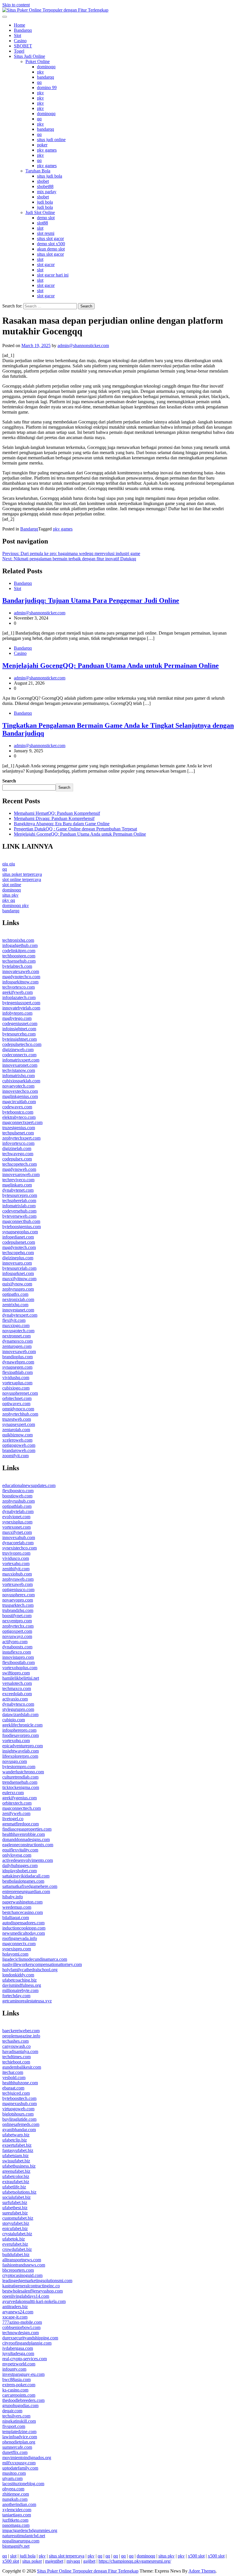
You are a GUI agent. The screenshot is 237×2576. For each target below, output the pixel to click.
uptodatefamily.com (20, 2468)
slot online (12, 885)
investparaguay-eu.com (23, 2374)
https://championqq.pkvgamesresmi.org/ (135, 2561)
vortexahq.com (16, 1564)
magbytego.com (17, 1018)
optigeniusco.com (18, 1590)
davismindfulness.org (22, 1985)
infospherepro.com (19, 1730)
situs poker (32, 2561)
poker (42, 145)
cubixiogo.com (16, 1388)
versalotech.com (17, 1683)
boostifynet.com (17, 1616)
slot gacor (46, 265)
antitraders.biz (15, 2307)
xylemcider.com (17, 2510)
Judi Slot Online (40, 212)
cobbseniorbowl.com (21, 2327)
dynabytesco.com (18, 1704)
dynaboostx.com (17, 1647)
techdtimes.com (16, 2057)
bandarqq (46, 77)
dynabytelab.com (18, 1511)
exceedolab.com (17, 1694)
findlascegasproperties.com (27, 1829)
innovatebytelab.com (21, 1008)
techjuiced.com (16, 2093)
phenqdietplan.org (19, 2442)
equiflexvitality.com (20, 1850)
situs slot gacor (50, 238)
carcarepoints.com (19, 2395)
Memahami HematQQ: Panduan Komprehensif (57, 813)
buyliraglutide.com (19, 2119)
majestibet (54, 2561)
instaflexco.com (17, 1652)
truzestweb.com (17, 1419)
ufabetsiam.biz (15, 2156)
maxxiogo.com (16, 1325)
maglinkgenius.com (20, 1096)
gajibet (89, 2561)
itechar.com (13, 2072)
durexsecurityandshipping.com (30, 2338)
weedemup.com (17, 1907)
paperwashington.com (22, 1902)
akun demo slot (51, 249)
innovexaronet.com (20, 1065)
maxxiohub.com (17, 1574)
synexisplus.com (17, 1522)
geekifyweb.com (17, 992)
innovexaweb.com (19, 1351)
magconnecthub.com (21, 1221)
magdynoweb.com (19, 1169)
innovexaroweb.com (21, 1174)
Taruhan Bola (38, 171)
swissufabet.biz (16, 2161)
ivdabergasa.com (18, 2348)
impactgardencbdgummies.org (30, 2530)
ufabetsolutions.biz (19, 2192)
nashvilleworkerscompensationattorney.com (42, 1964)
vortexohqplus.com (20, 1668)
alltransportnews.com (22, 2260)
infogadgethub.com (20, 945)
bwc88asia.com (16, 2379)
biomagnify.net (16, 2546)
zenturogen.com (17, 1346)
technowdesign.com (21, 2333)
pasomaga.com (16, 2525)
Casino (20, 41)
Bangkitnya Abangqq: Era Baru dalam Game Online (62, 824)
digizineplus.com (18, 1258)
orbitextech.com (17, 1803)
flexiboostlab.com (18, 1662)
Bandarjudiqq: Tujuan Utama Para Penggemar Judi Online (91, 600)
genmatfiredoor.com (21, 1824)
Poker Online (38, 61)
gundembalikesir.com (22, 2067)
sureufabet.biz (15, 2213)
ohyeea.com (13, 2489)
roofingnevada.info (20, 1938)
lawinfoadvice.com (20, 2437)
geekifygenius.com (20, 1798)
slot (40, 228)
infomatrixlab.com (19, 1206)
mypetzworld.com (19, 2364)
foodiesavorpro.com (21, 1735)
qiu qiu (9, 864)
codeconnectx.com (19, 1055)
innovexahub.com (19, 1537)
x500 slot (196, 2556)
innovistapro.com (18, 1657)
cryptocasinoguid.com (22, 2275)
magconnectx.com (19, 1944)
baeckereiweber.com (21, 2031)
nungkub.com (15, 2499)
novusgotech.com (18, 1331)
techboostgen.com (19, 956)
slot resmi (46, 233)
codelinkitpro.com (19, 951)
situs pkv (10, 895)
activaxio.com (15, 1699)
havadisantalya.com (20, 2051)
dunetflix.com (15, 2452)
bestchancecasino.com (23, 1912)
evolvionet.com (16, 1517)
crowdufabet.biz (17, 2249)
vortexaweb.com (17, 1584)
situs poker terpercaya (22, 874)
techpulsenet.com (18, 1133)
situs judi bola (50, 176)
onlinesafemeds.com (21, 2124)
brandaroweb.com (19, 1450)
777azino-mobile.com (22, 2322)
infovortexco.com (18, 1143)
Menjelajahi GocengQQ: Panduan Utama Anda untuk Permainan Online (111, 666)
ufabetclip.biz (15, 2140)
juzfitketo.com (15, 2520)
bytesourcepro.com (20, 1195)
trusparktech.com (18, 1605)
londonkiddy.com (18, 1975)
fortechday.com (16, 1996)
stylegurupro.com (18, 1709)
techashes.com (15, 2041)
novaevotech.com (18, 1086)
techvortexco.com (18, 987)
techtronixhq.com (18, 940)
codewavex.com (17, 1107)
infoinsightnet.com (19, 1029)
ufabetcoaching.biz (20, 1980)
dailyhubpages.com (20, 1865)
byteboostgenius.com (22, 1227)
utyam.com (12, 2478)
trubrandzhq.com (18, 1610)
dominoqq (46, 67)
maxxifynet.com (17, 1532)
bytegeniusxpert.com (21, 1003)
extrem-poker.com (19, 2385)
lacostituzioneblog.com (23, 2484)
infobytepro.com (17, 1013)
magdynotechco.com (21, 977)
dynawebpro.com (18, 1362)
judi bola (45, 202)
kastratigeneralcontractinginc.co (31, 2286)
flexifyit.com (14, 1320)
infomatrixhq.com (18, 1076)
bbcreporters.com (18, 2270)
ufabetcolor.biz (16, 2176)
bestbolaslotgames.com (23, 1881)
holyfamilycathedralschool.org (30, 1970)
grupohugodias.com (20, 2405)
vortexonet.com (16, 1527)
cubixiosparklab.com (21, 1081)
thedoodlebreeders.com (23, 2400)
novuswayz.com (17, 1636)
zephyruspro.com (18, 1289)
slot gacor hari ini (53, 275)
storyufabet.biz (16, 2223)
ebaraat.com (13, 2088)
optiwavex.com (16, 1404)
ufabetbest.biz (15, 2208)
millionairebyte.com (20, 1990)
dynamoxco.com (17, 1341)
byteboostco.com (18, 1112)
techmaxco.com (17, 1688)
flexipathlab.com (17, 1372)
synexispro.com (17, 1949)
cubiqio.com (14, 1720)
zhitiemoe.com (16, 2494)
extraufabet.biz (16, 2182)
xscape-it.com (15, 2317)
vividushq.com (16, 1378)
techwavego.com (18, 1154)
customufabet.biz (18, 2218)
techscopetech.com (20, 1164)
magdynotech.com (19, 1247)
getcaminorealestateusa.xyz (27, 2001)
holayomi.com (15, 1954)
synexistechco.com (20, 1548)
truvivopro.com (16, 1553)
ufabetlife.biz (14, 2187)
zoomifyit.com (15, 1456)
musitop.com (14, 2473)
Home (20, 25)
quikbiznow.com (17, 1435)
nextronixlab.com (18, 1299)
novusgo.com (15, 1761)
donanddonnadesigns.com (26, 1839)
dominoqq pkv (16, 905)
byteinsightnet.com (20, 1039)
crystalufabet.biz (17, 2234)
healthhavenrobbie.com (24, 1834)
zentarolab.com (16, 1430)
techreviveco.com (18, 1180)
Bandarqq (23, 30)
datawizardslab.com (20, 1714)
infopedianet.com (18, 1237)
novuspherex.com (18, 1595)
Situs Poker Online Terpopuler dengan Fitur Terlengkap (88, 2571)
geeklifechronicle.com (22, 1725)
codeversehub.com (19, 1211)
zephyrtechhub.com (20, 1414)
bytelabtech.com (17, 966)
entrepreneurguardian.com (26, 1892)
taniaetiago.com (17, 2515)
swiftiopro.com (16, 1673)
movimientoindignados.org (27, 2458)
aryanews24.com (18, 2312)
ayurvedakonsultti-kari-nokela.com (34, 2301)
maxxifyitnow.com (19, 1279)
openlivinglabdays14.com (26, 2296)
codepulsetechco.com (22, 1044)
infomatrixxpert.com (21, 1060)
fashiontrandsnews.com (24, 2265)
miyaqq (73, 2561)
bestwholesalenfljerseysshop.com (33, 2291)
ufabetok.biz (14, 2239)
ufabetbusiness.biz (19, 2166)
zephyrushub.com (18, 1501)
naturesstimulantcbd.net (24, 2536)
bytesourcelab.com (19, 1268)
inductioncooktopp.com (24, 1928)
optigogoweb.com (19, 1445)
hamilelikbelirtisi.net (21, 1678)
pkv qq (9, 900)
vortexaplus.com (17, 1383)
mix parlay (47, 192)
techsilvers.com (16, 2416)
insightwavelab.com (21, 1751)
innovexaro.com (17, 1263)
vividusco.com (16, 1558)
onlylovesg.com (17, 1855)
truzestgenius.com (19, 1128)
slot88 (42, 223)
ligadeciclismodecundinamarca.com (35, 1959)
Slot (17, 35)
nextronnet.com (16, 1336)
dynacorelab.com (18, 1543)
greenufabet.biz (16, 2171)
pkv (40, 72)
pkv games (47, 150)
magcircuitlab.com (19, 1102)
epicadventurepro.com (23, 1746)
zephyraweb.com (18, 1579)
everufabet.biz (15, 2244)
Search (9, 781)
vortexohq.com (16, 1741)
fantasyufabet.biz (18, 2150)
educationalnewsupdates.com (29, 1485)
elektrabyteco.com (19, 1117)
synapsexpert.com (19, 1424)
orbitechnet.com (17, 1398)
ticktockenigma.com (21, 1787)
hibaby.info (13, 1897)
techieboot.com (16, 2062)
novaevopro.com (18, 1600)
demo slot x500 (51, 244)
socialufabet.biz (16, 2197)
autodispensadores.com (23, 1923)
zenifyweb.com (16, 1813)
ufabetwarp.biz (16, 2135)
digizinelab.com (17, 1148)
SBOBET (23, 46)
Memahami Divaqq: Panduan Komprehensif (54, 818)
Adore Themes (202, 2571)
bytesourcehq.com (19, 1034)
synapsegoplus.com (20, 1232)
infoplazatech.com (19, 997)
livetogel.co (13, 1819)
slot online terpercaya (22, 879)
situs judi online (51, 140)
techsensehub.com (19, 961)
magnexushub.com (20, 2104)
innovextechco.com (20, 1091)
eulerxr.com (13, 1793)
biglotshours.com (18, 2114)
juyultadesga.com (18, 2353)
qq (39, 82)
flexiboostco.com (18, 1491)
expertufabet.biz (17, 2145)
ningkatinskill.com (19, 2421)
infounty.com (14, 2369)
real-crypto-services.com (25, 2359)
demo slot (46, 218)
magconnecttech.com (22, 1808)
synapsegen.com (17, 1367)
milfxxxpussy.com (19, 2463)
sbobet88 (45, 186)
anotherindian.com (19, 2504)
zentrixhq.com (15, 1305)
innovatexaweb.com (21, 971)
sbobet (43, 181)
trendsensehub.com (20, 1782)
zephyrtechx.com (18, 1626)
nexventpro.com (17, 1621)
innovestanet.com (18, 1310)
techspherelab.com (19, 1201)
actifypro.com (15, 1642)
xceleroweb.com (17, 1440)
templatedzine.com (19, 2432)
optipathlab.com (17, 1506)
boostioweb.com (17, 1496)
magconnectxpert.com (22, 1122)
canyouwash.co (16, 2046)
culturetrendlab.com (20, 1777)
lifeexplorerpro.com (20, 1756)
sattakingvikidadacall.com (26, 1876)
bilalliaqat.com (16, 1918)
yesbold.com (14, 2077)
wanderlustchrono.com (23, 1772)
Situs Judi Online (29, 56)
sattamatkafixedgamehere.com (30, 1886)
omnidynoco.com (18, 1409)
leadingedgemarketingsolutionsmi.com (37, 2281)
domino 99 (47, 87)
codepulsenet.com (19, 1242)
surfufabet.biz (15, 2202)
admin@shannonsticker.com (83, 346)
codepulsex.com (17, 1159)
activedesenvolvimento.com (28, 1860)
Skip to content (16, 5)
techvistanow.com (19, 1070)
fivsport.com (14, 2426)
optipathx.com (15, 1294)
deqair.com (12, 2411)
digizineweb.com (18, 1050)
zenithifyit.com (16, 1569)
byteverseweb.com (19, 1216)
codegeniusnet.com (20, 1023)
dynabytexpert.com (20, 1315)
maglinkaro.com (17, 1185)
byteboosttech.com (19, 2098)
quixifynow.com (17, 1284)
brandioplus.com (17, 1357)
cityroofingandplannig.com (27, 2343)
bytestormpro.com (19, 1767)
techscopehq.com (18, 1253)
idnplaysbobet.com (20, 1871)
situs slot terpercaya (67, 2556)
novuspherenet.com (20, 1393)
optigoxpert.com (17, 1631)
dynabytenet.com (18, 1190)
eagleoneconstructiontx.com (28, 1845)
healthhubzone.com (20, 2083)
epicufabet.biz (15, 2228)
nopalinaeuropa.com (21, 2541)
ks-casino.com (15, 2390)
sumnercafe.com (17, 2447)
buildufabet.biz (16, 2255)
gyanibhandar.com (19, 2130)
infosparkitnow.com (20, 982)
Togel (19, 51)
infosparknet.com (18, 1273)
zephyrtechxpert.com (21, 1138)
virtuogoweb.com (18, 2109)
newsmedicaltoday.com (24, 1933)
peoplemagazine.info (21, 2036)
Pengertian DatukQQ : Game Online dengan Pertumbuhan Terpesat (75, 829)
